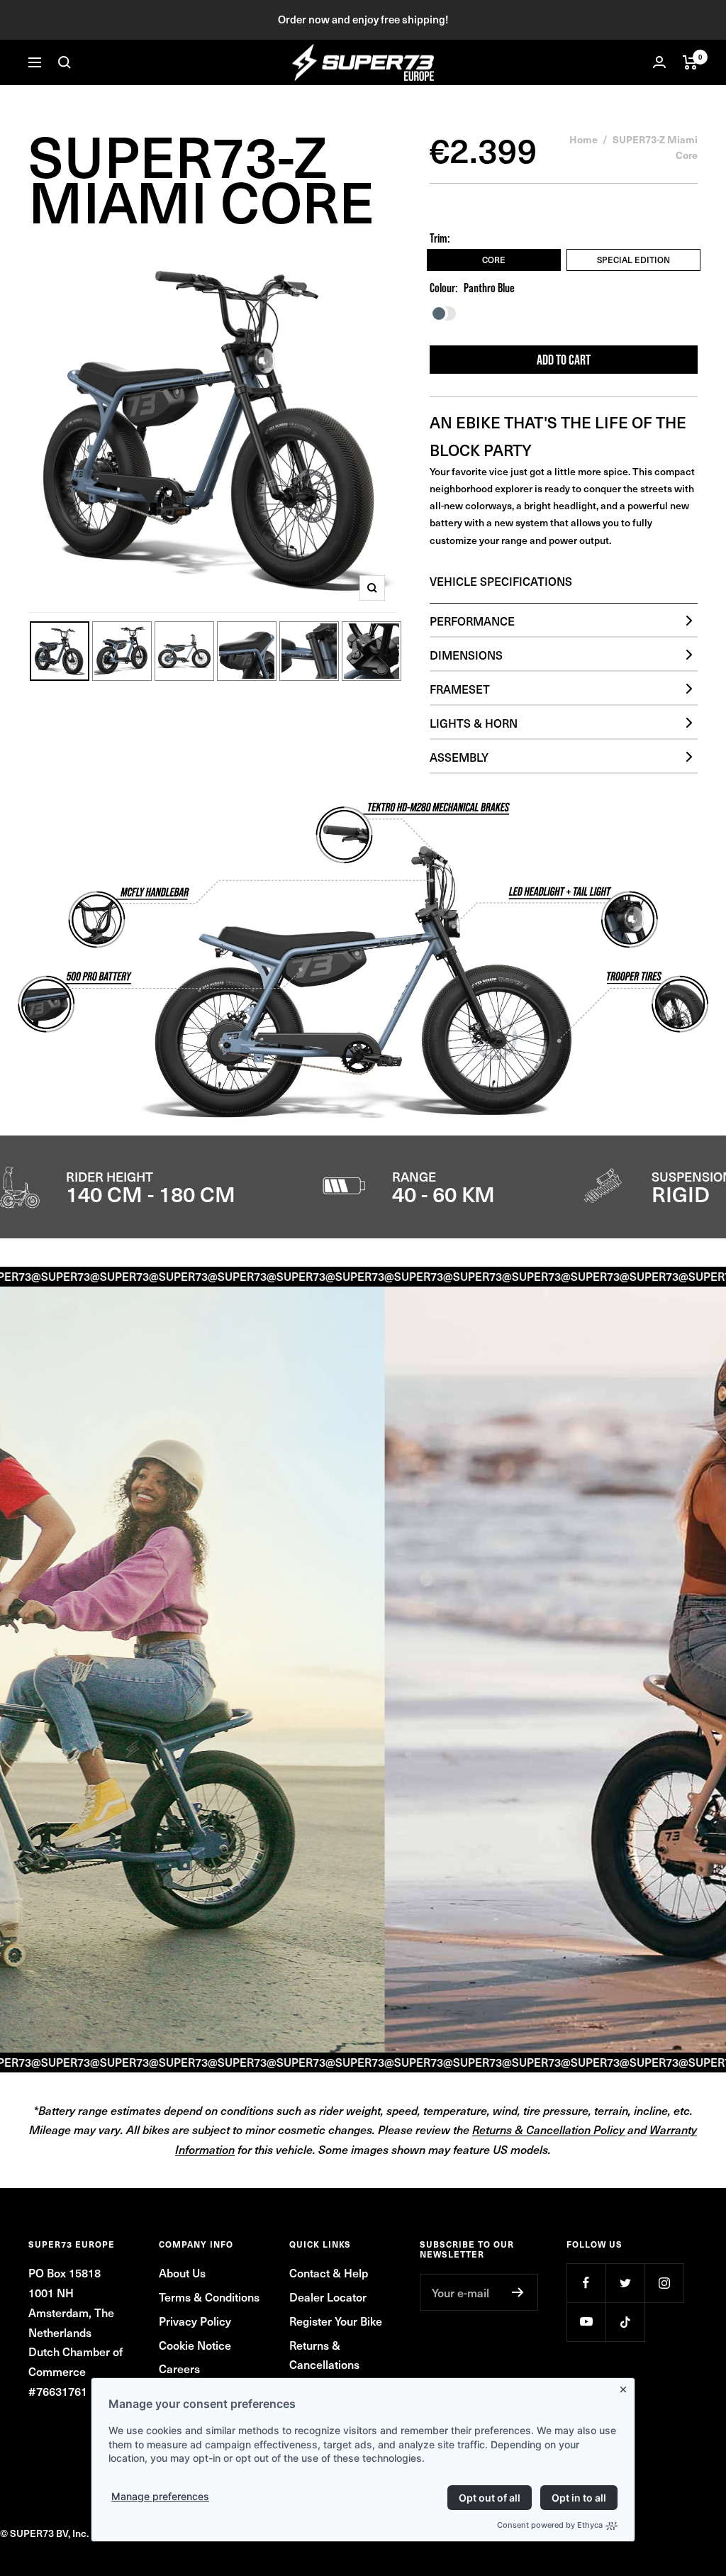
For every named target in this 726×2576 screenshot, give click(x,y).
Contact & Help (329, 2272)
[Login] (659, 62)
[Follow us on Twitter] (625, 2283)
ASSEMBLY (459, 757)
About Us (182, 2272)
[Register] (518, 2292)
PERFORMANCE (472, 621)
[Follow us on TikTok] (625, 2322)
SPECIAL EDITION (633, 260)
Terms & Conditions (209, 2297)
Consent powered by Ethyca (550, 2525)
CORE (494, 260)
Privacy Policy (195, 2321)
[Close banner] (626, 2387)
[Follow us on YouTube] (586, 2322)
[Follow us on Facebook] (586, 2283)
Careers (179, 2368)
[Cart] (690, 62)
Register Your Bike (336, 2321)
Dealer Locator (328, 2297)
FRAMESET (460, 689)
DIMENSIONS (466, 655)
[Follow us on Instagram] (664, 2283)
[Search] (65, 62)
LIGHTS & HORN (474, 723)
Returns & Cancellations (324, 2355)
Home (583, 139)
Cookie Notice (195, 2345)
